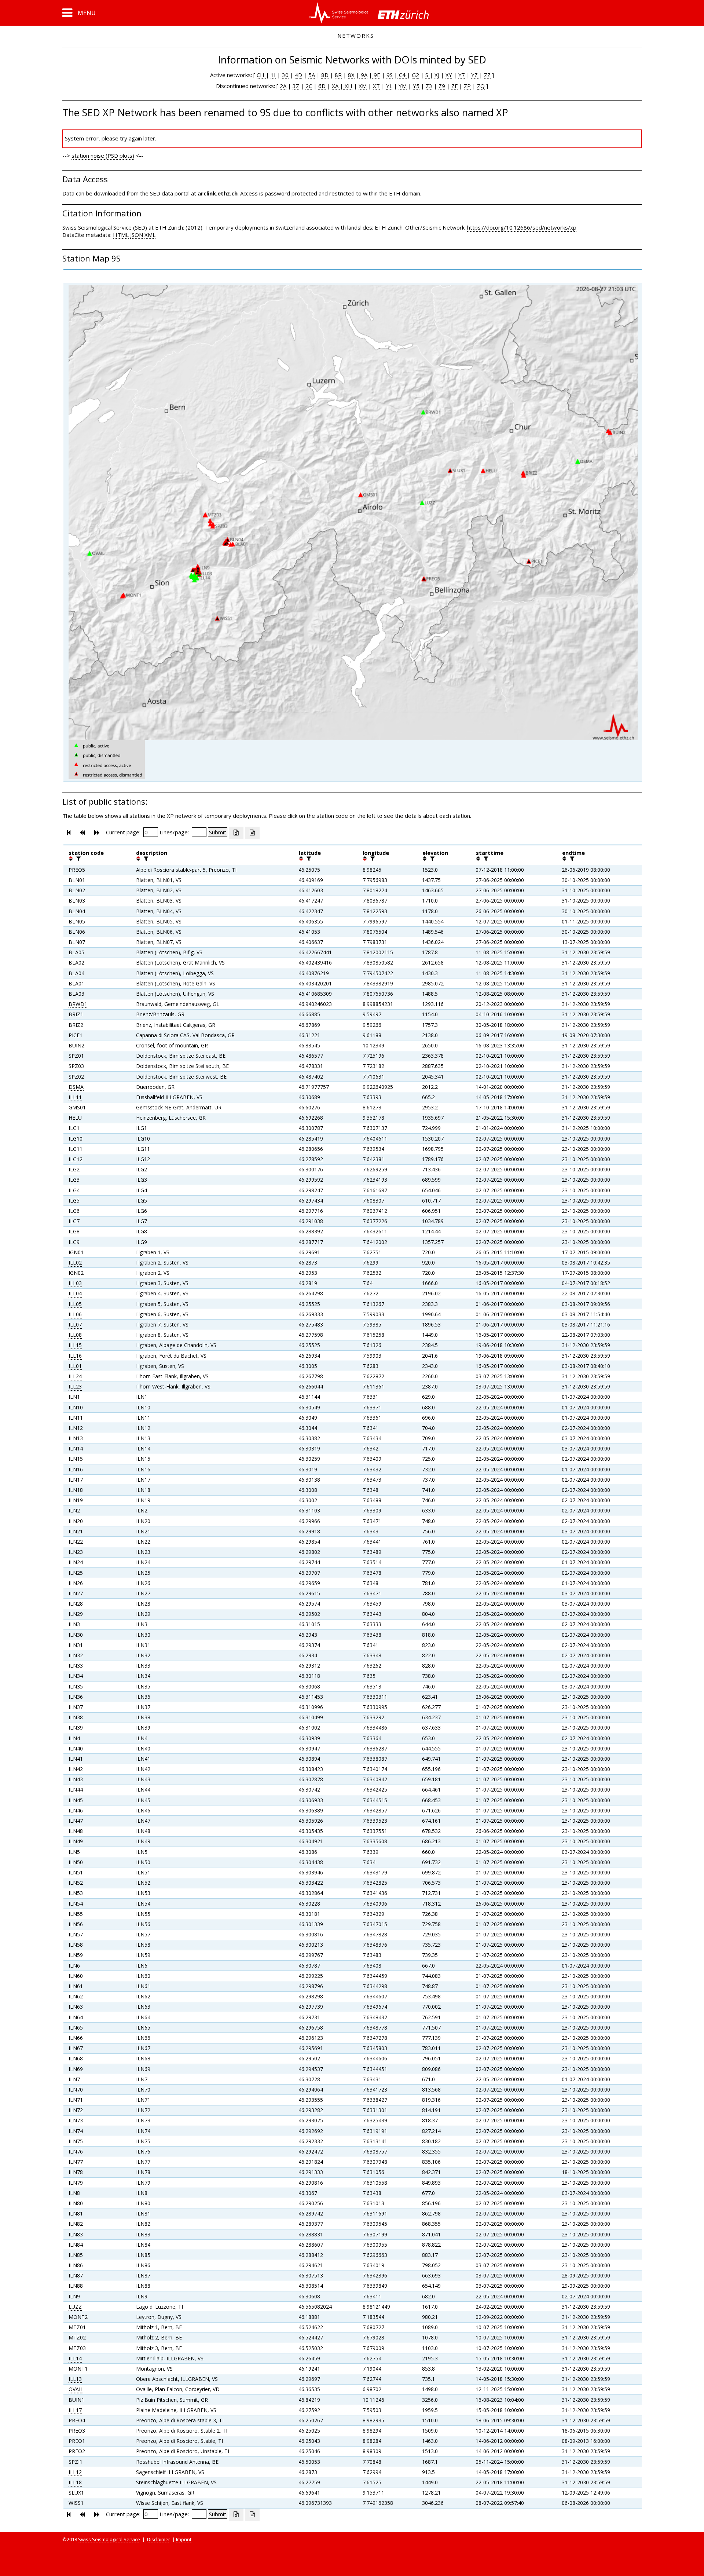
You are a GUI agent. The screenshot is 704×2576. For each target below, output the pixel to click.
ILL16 (75, 1356)
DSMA (76, 1087)
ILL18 (75, 2482)
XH (348, 86)
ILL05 (75, 1304)
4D (298, 75)
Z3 (429, 86)
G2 (415, 75)
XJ (437, 75)
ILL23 (75, 1386)
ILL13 (75, 2379)
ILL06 (75, 1314)
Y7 (462, 75)
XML (150, 235)
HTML (121, 235)
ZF (454, 86)
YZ (475, 75)
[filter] (78, 859)
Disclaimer (159, 2539)
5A (312, 75)
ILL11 (75, 1097)
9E (376, 75)
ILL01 (75, 1366)
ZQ (481, 86)
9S (390, 75)
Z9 (442, 86)
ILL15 (75, 1345)
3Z (296, 86)
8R (338, 75)
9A (363, 75)
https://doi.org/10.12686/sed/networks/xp (522, 227)
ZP (467, 86)
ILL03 (75, 1283)
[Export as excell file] (236, 833)
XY (449, 75)
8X (351, 75)
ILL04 (75, 1293)
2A (283, 86)
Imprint (184, 2539)
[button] (79, 13)
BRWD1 (78, 1004)
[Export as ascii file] (252, 833)
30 (285, 75)
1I (273, 75)
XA (336, 86)
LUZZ (75, 2307)
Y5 (416, 86)
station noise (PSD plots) (103, 155)
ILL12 (75, 2472)
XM (363, 86)
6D (322, 86)
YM (403, 86)
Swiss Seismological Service (109, 2539)
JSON (137, 235)
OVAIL (76, 2389)
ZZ (487, 75)
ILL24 (75, 1376)
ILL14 (75, 2358)
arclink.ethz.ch (218, 193)
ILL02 (75, 1263)
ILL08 (75, 1335)
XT (376, 86)
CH (261, 75)
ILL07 (75, 1324)
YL (389, 86)
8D (325, 75)
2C (309, 86)
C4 (402, 75)
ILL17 (75, 2410)
